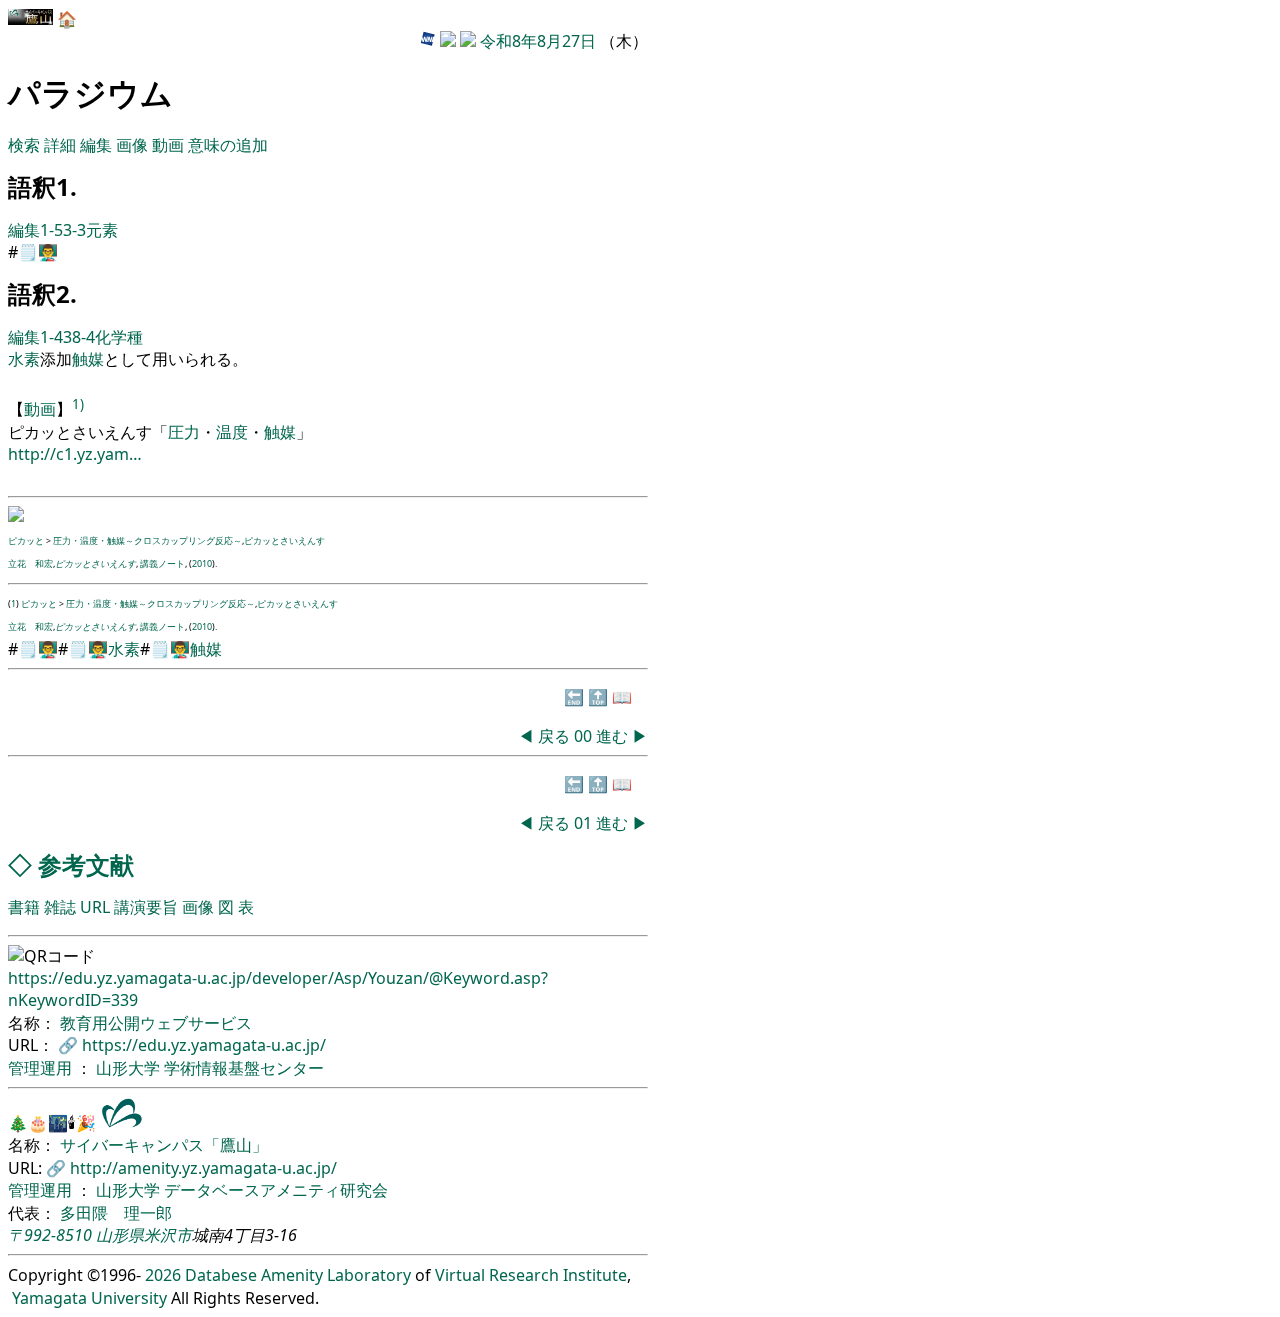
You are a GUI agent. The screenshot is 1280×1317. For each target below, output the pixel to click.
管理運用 (42, 1068)
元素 (102, 230)
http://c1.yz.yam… (75, 454)
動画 (168, 145)
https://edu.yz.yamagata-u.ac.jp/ (204, 1045)
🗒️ (28, 252)
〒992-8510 (50, 1235)
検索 (24, 145)
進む (612, 736)
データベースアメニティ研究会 (276, 1190)
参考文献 (86, 864)
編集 (96, 145)
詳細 (60, 145)
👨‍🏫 (48, 252)
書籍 (24, 907)
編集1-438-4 (51, 337)
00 (585, 736)
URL (95, 907)
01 (585, 823)
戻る (554, 736)
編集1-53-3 (47, 230)
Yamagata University (89, 1298)
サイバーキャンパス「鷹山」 (164, 1145)
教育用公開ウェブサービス (156, 1023)
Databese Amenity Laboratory (298, 1275)
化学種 (119, 337)
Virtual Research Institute (531, 1275)
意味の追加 (228, 145)
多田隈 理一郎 (116, 1213)
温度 (232, 432)
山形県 (120, 1235)
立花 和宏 (30, 563)
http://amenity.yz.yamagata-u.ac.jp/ (203, 1168)
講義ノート (162, 563)
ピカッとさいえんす (284, 540)
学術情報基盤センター (244, 1068)
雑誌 (60, 907)
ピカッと (26, 540)
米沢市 (168, 1235)
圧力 (184, 432)
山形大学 (130, 1068)
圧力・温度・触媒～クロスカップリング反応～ (147, 540)
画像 (132, 145)
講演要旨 (146, 907)
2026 (163, 1275)
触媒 (88, 359)
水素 (24, 359)
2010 (202, 563)
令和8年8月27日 (538, 41)
